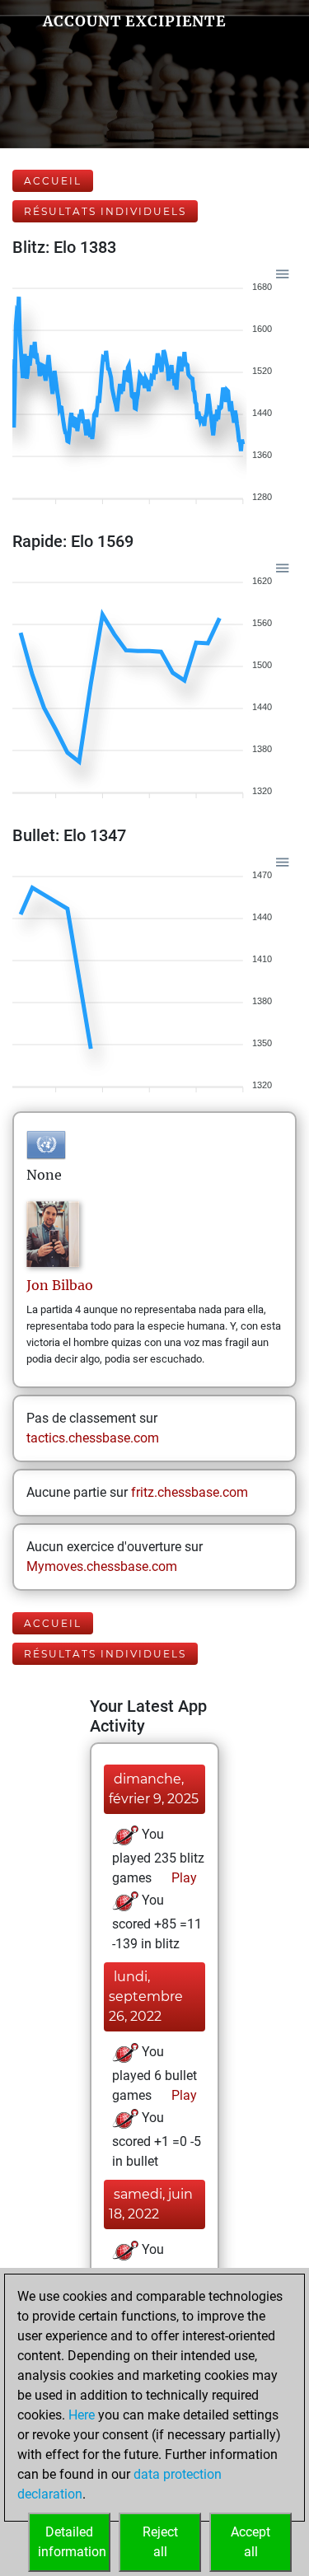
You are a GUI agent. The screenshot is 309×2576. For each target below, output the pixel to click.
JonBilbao (60, 1285)
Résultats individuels (105, 211)
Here (82, 2415)
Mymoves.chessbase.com (102, 1566)
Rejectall (160, 2542)
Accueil (53, 181)
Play (183, 1878)
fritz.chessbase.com (190, 1492)
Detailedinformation (72, 2542)
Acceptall (250, 2542)
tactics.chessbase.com (93, 1438)
